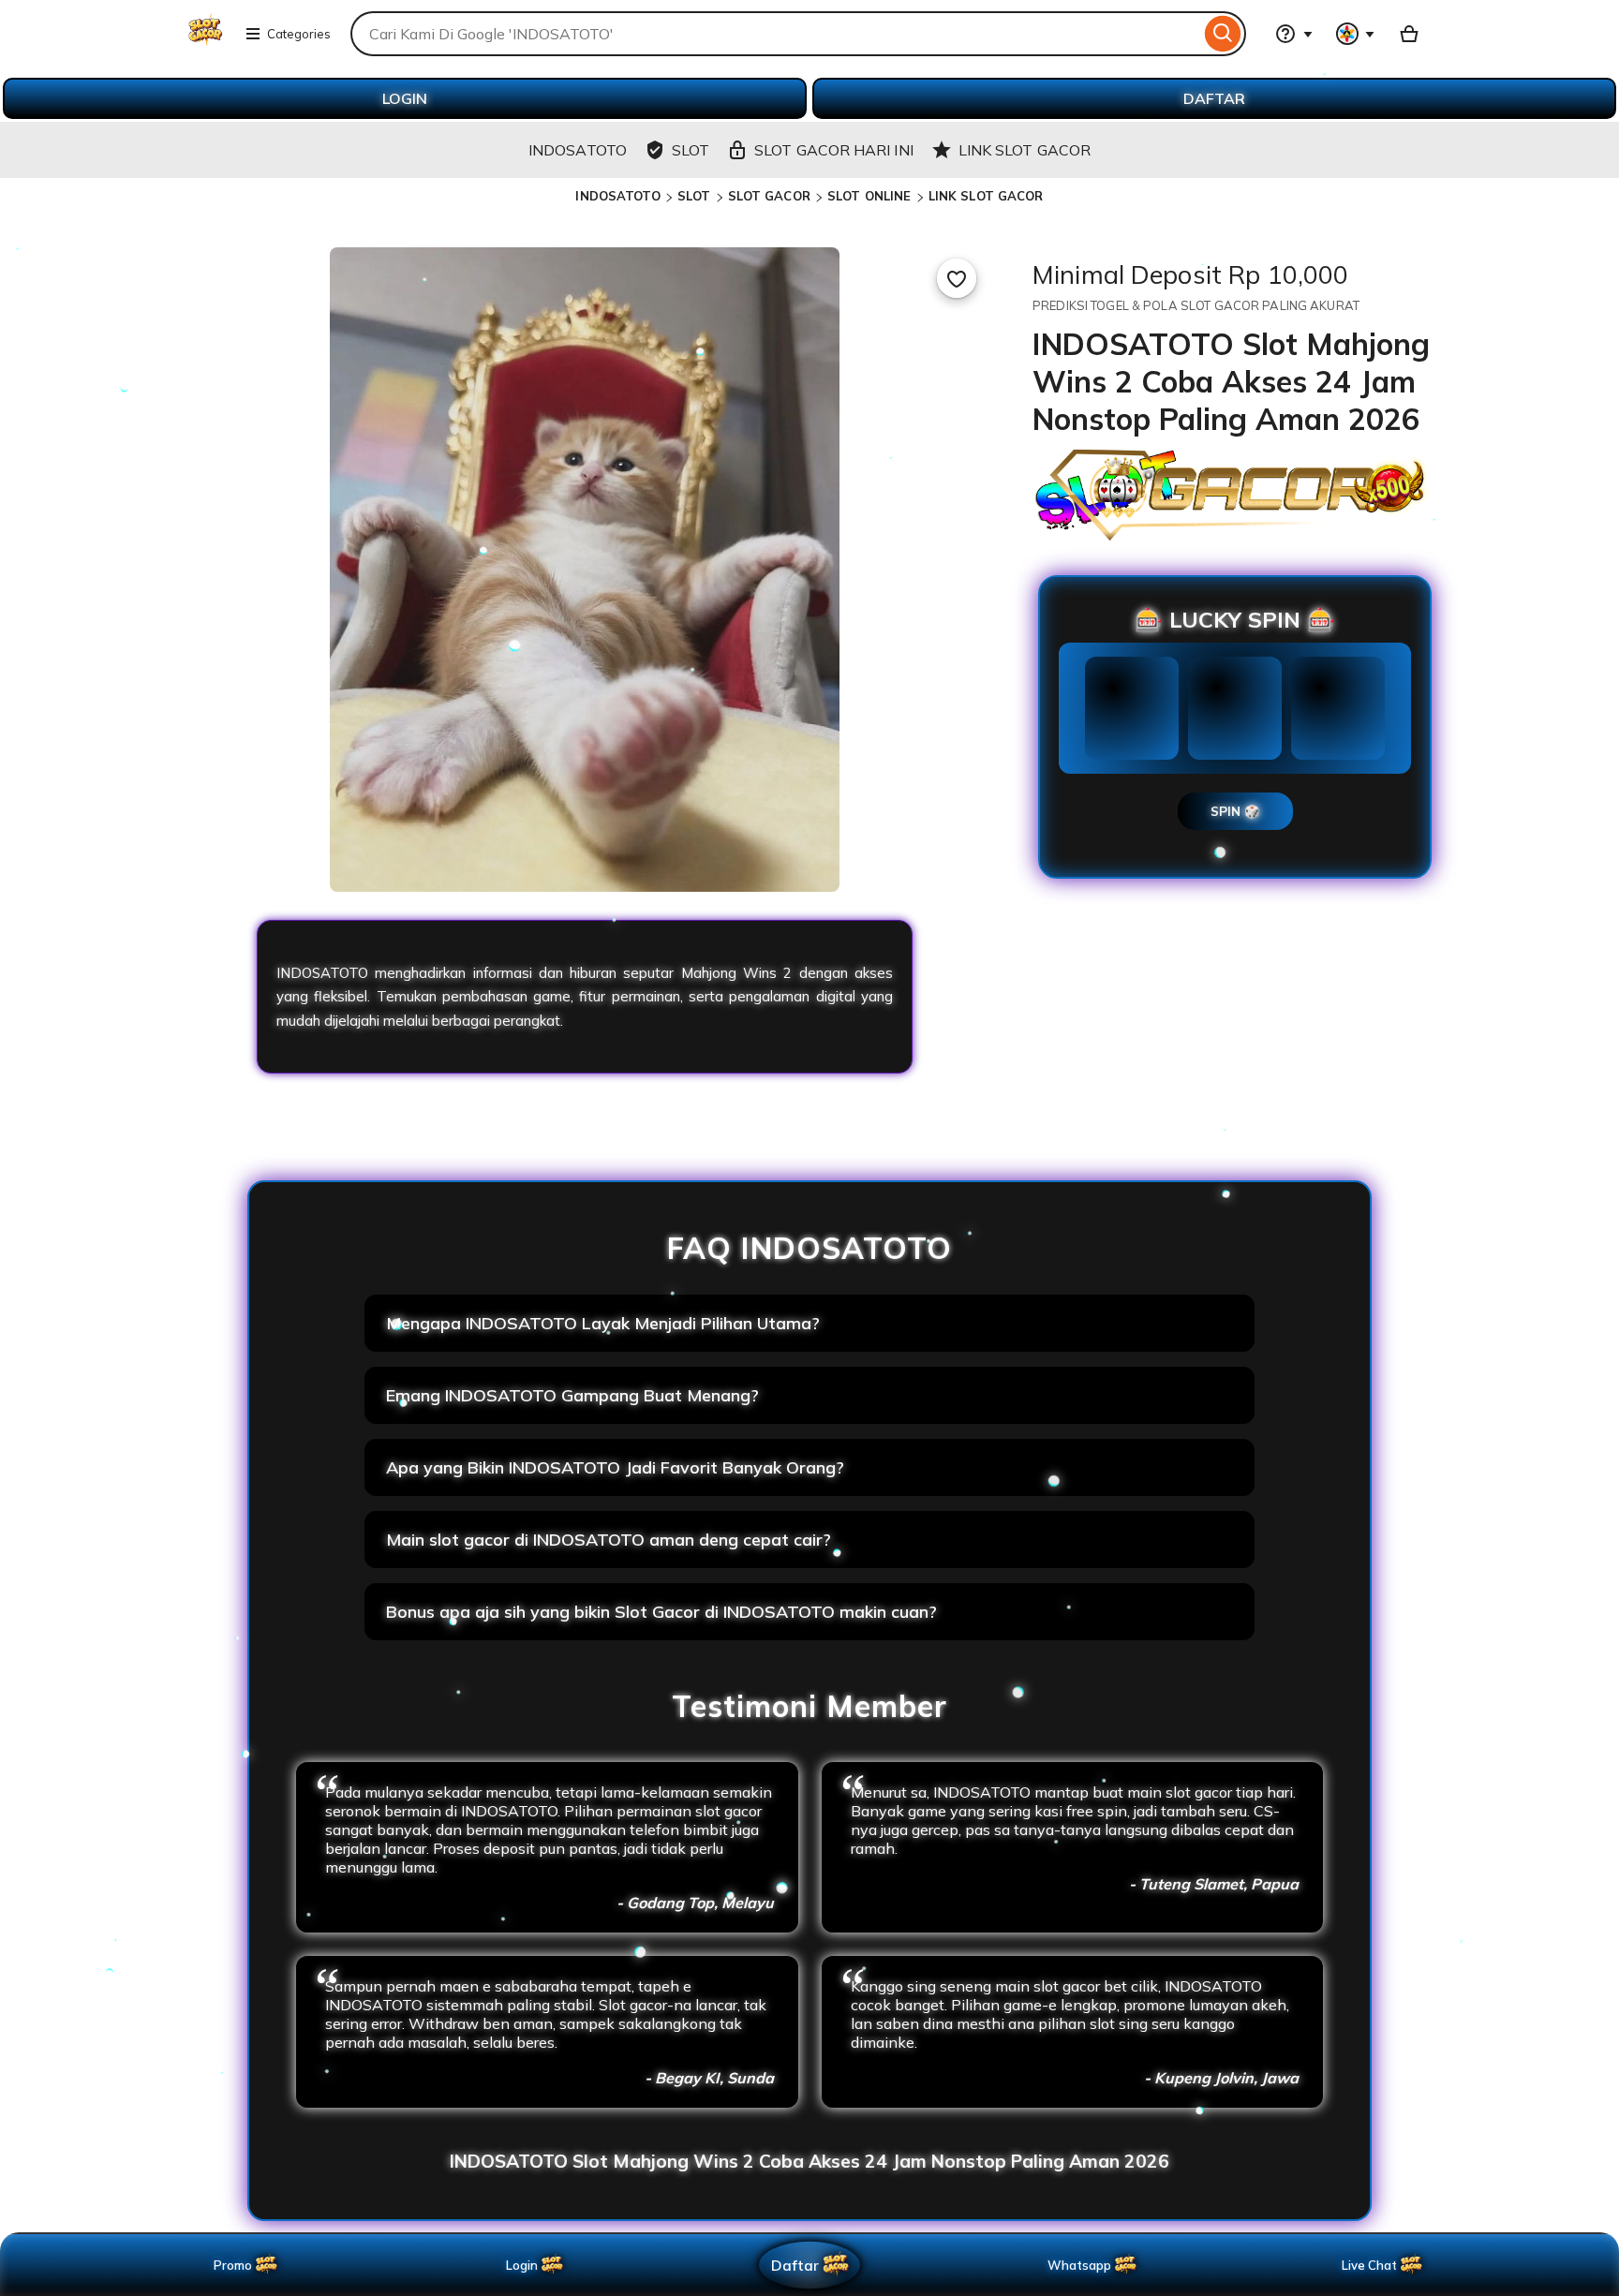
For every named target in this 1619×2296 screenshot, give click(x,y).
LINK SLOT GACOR (986, 196)
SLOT (694, 196)
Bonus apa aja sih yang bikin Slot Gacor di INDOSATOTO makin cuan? (661, 1612)
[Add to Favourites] (957, 278)
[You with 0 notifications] (1356, 34)
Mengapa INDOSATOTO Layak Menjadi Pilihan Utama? (603, 1323)
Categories (299, 34)
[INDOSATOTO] (206, 45)
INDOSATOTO (617, 196)
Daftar (795, 2265)
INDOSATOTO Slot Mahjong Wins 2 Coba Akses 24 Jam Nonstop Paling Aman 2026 (809, 2161)
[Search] (1223, 34)
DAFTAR (1214, 98)
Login (522, 2265)
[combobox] (775, 34)
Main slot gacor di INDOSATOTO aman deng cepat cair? (609, 1540)
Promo (233, 2265)
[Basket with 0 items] (1409, 34)
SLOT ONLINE (869, 196)
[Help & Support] (1294, 34)
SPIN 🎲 (1235, 811)
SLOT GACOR (769, 196)
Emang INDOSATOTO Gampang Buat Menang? (572, 1395)
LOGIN (405, 98)
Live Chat (1369, 2265)
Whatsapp (1083, 2265)
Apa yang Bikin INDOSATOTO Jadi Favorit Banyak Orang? (615, 1467)
